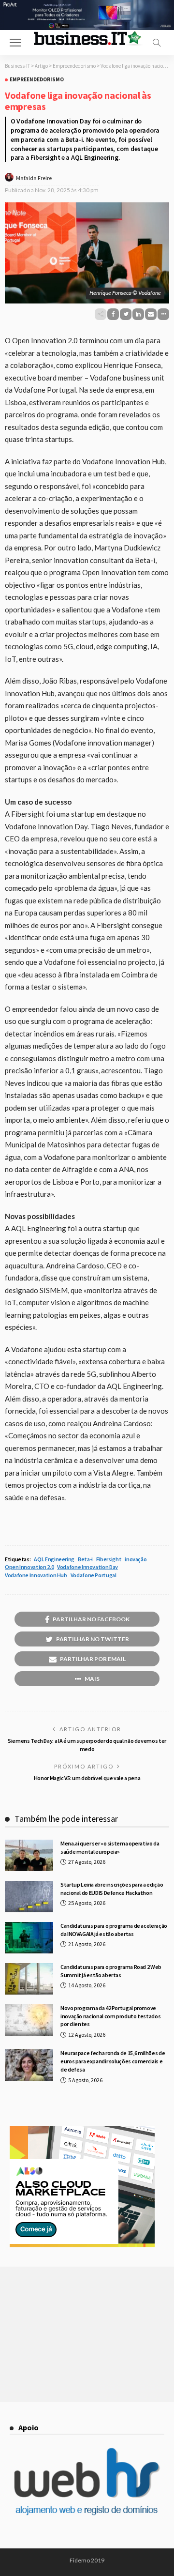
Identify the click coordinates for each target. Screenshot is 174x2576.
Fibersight (109, 1559)
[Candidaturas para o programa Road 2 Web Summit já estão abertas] (29, 1979)
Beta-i (85, 1559)
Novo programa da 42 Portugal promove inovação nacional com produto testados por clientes (110, 2016)
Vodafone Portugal (94, 1575)
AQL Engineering (54, 1559)
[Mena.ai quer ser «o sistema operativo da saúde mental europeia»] (29, 1855)
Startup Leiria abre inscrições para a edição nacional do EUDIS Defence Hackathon (112, 1889)
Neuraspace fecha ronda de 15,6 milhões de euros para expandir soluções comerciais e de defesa (113, 2061)
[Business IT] (87, 38)
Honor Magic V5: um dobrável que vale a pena (87, 1778)
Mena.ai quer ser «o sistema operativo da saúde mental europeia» (110, 1847)
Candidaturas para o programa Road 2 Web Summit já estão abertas (111, 1971)
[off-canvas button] (15, 43)
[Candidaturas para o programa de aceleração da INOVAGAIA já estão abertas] (29, 1938)
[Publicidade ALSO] (82, 2185)
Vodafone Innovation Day (87, 1567)
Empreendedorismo (37, 80)
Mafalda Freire (34, 178)
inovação (136, 1559)
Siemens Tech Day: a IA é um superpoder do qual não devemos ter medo (87, 1745)
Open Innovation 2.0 (29, 1567)
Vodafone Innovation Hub (36, 1575)
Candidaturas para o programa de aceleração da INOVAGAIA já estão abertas (114, 1930)
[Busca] (157, 43)
